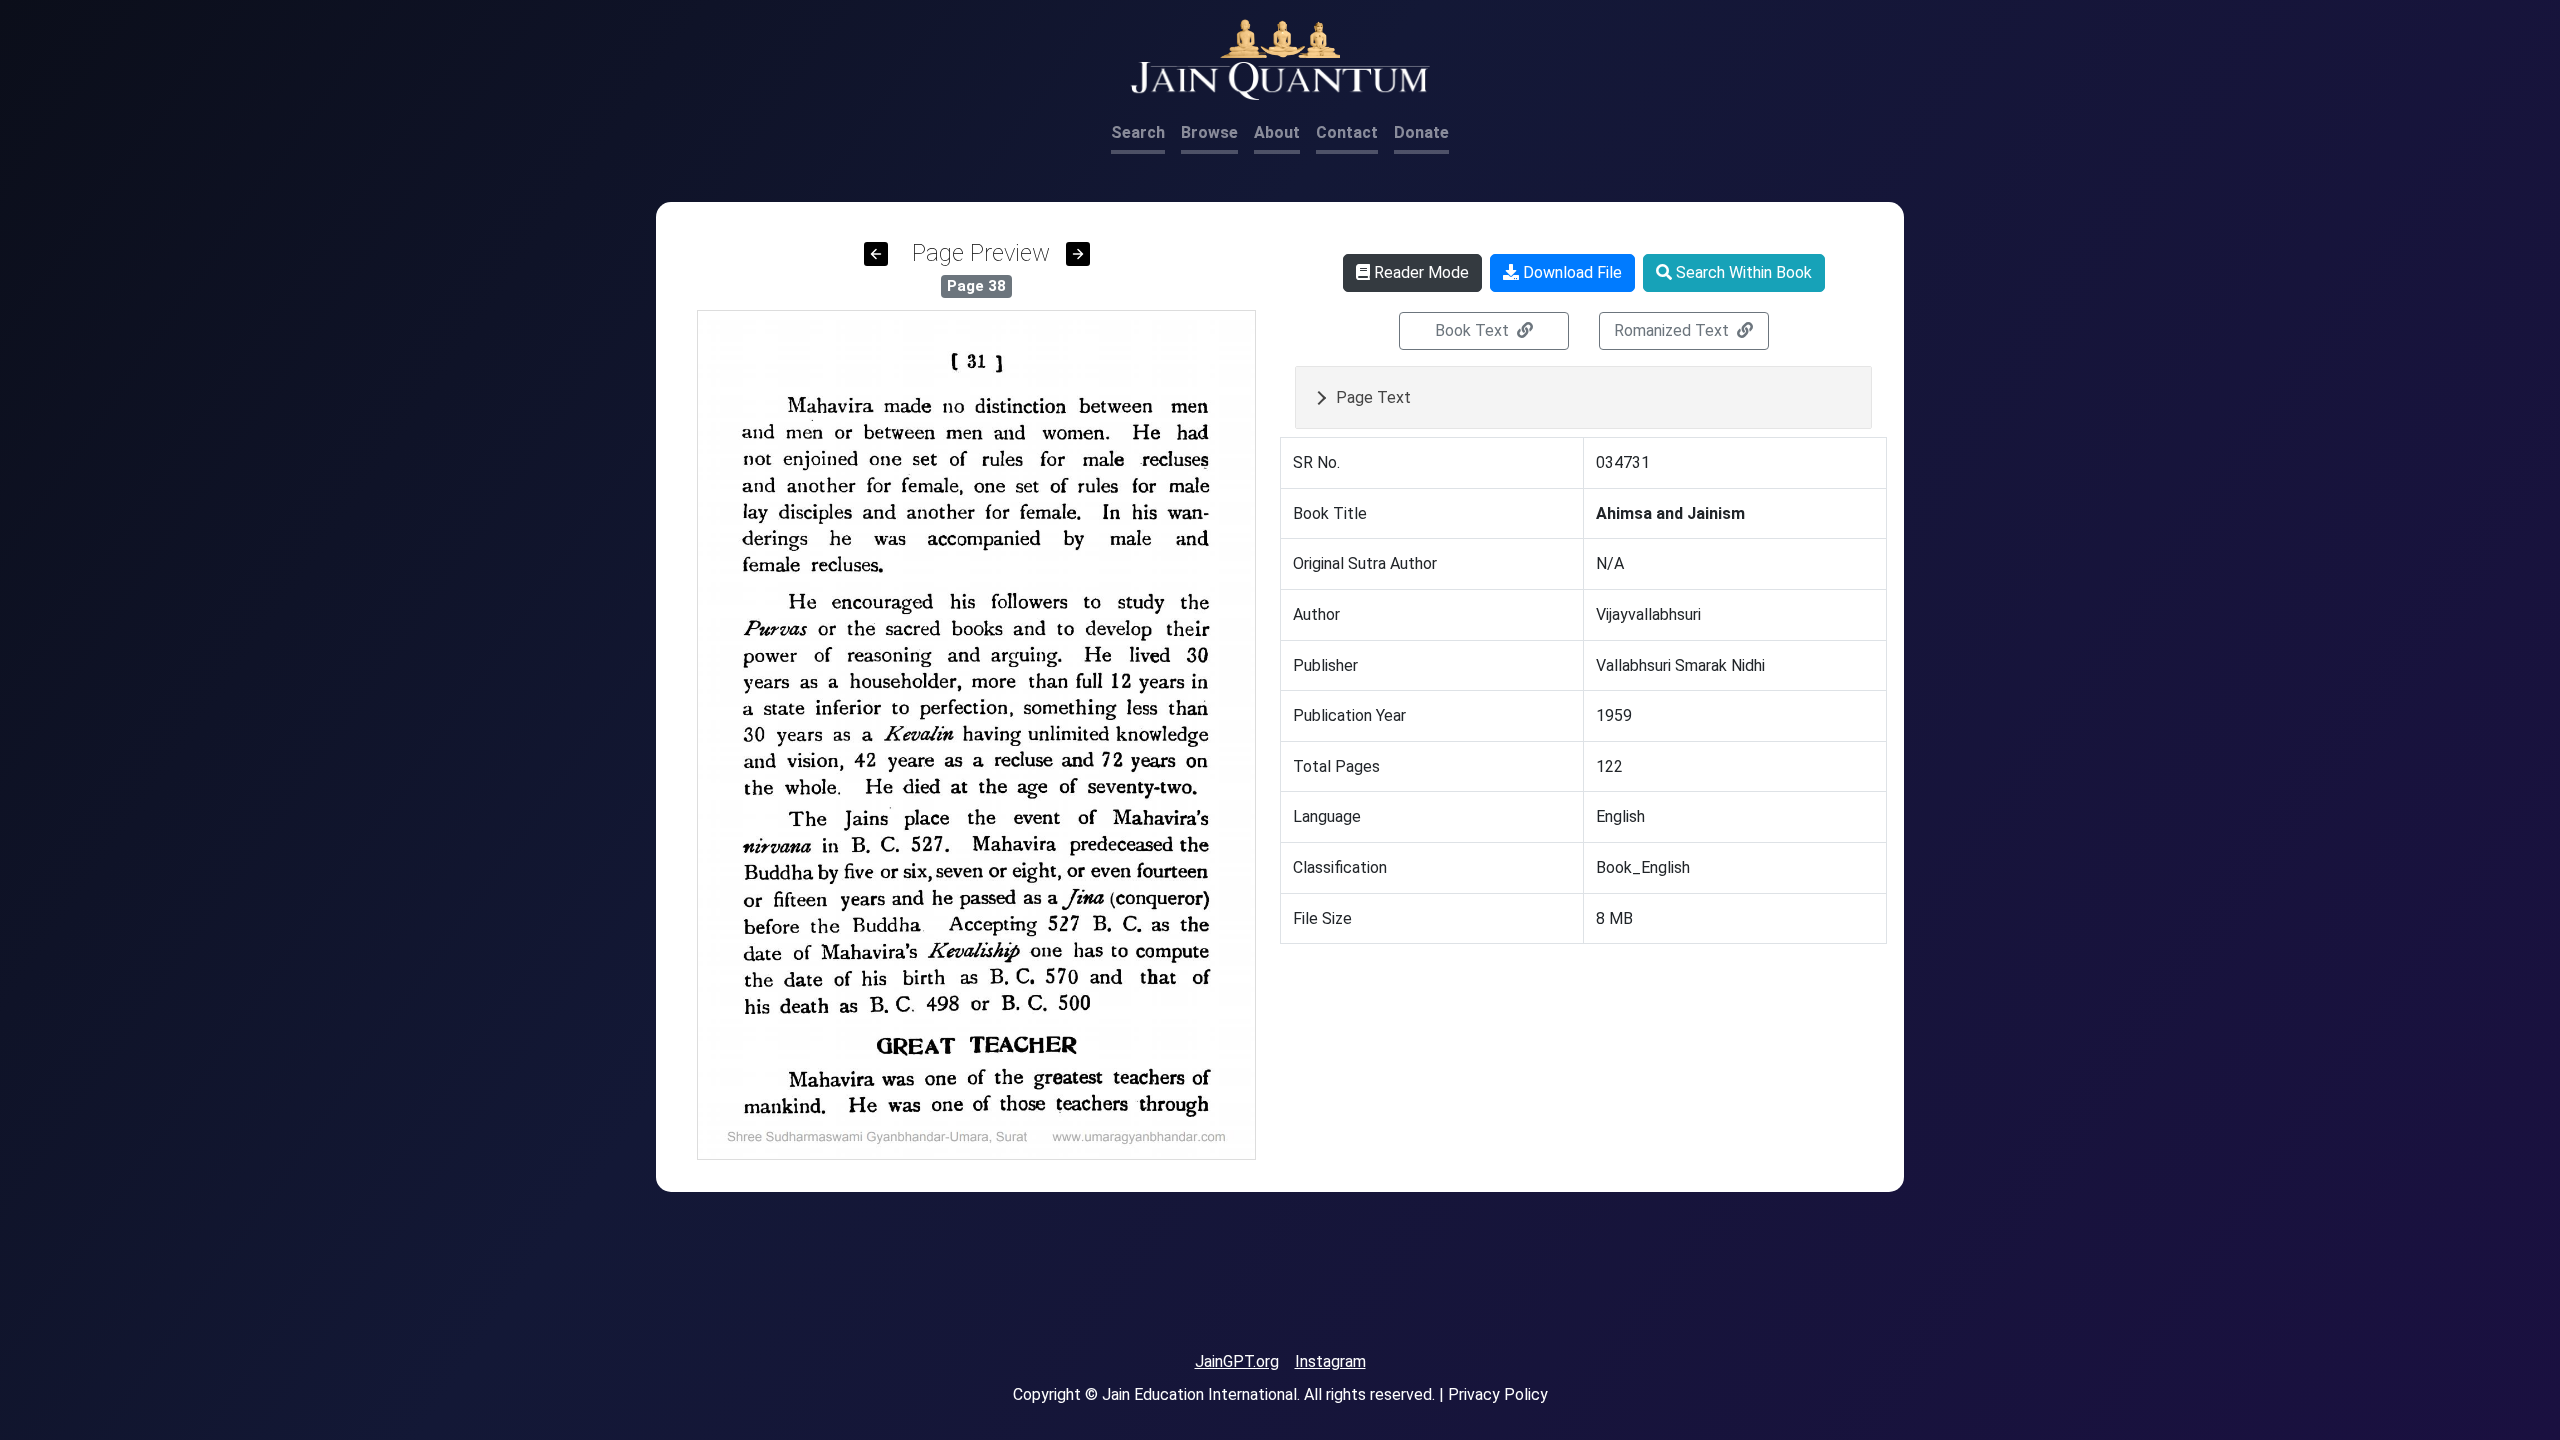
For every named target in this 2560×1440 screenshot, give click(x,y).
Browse (1209, 132)
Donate (1421, 132)
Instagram (1330, 1361)
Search (1138, 132)
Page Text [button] (1373, 397)
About (1277, 132)
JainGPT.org (1237, 1361)
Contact (1347, 132)
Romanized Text (1673, 330)
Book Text (1474, 330)
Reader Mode (1419, 272)
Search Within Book (1742, 272)
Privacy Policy (1498, 1394)
